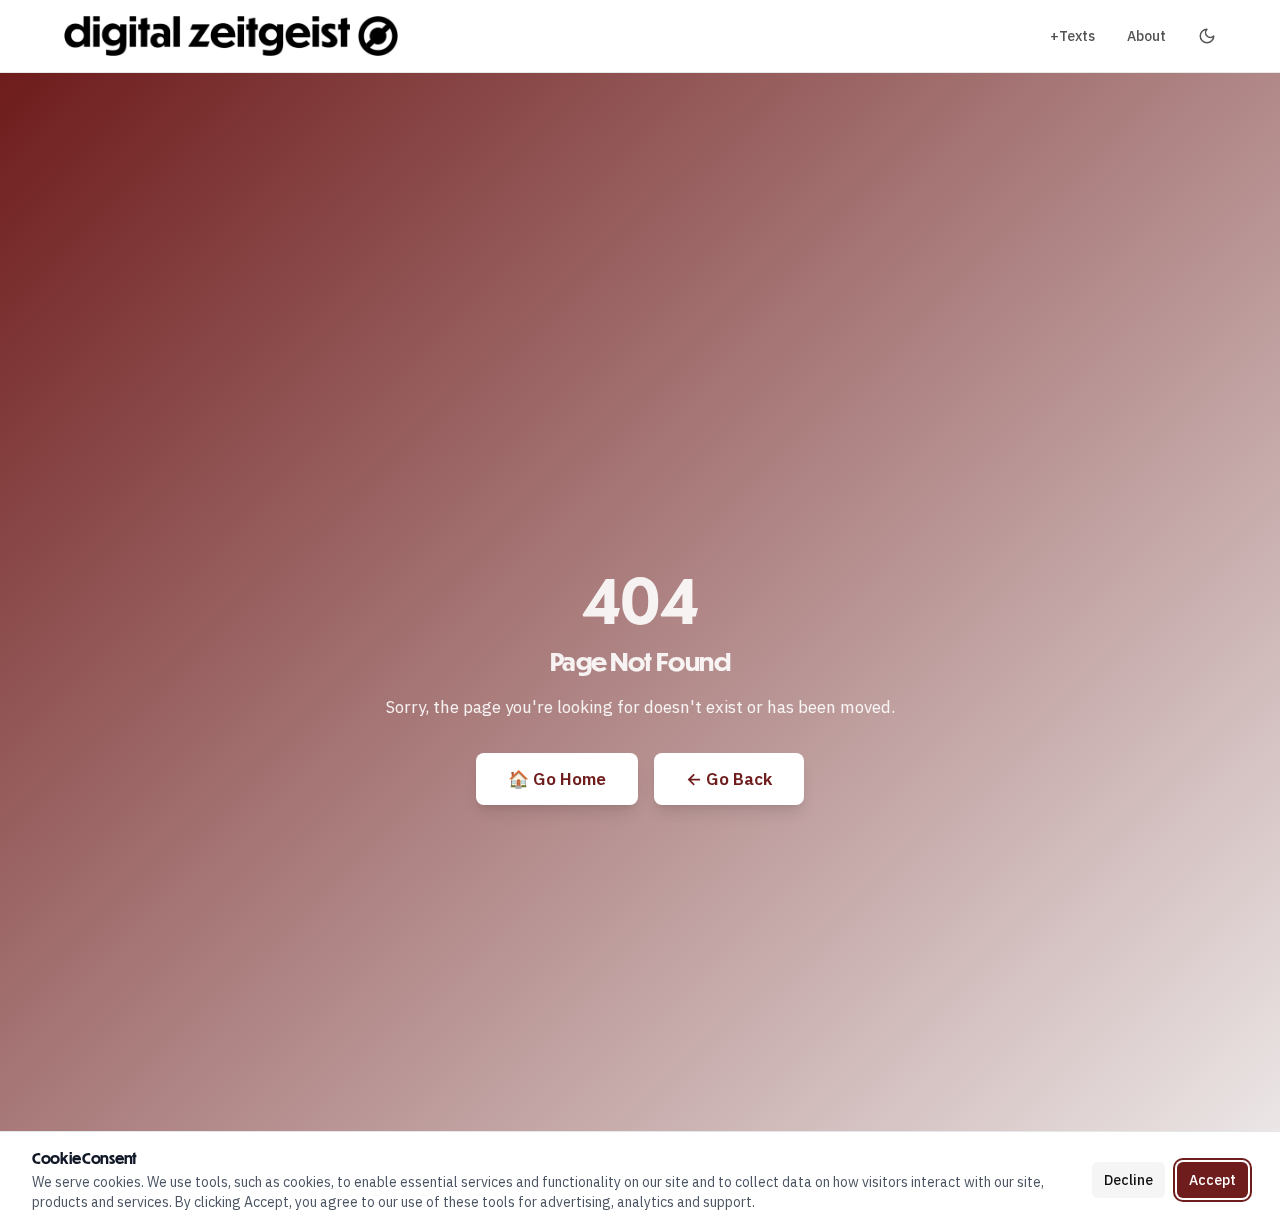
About (1146, 36)
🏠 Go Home (557, 779)
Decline (1128, 1180)
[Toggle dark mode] (1207, 36)
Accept (1212, 1180)
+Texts (1072, 36)
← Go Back (729, 779)
